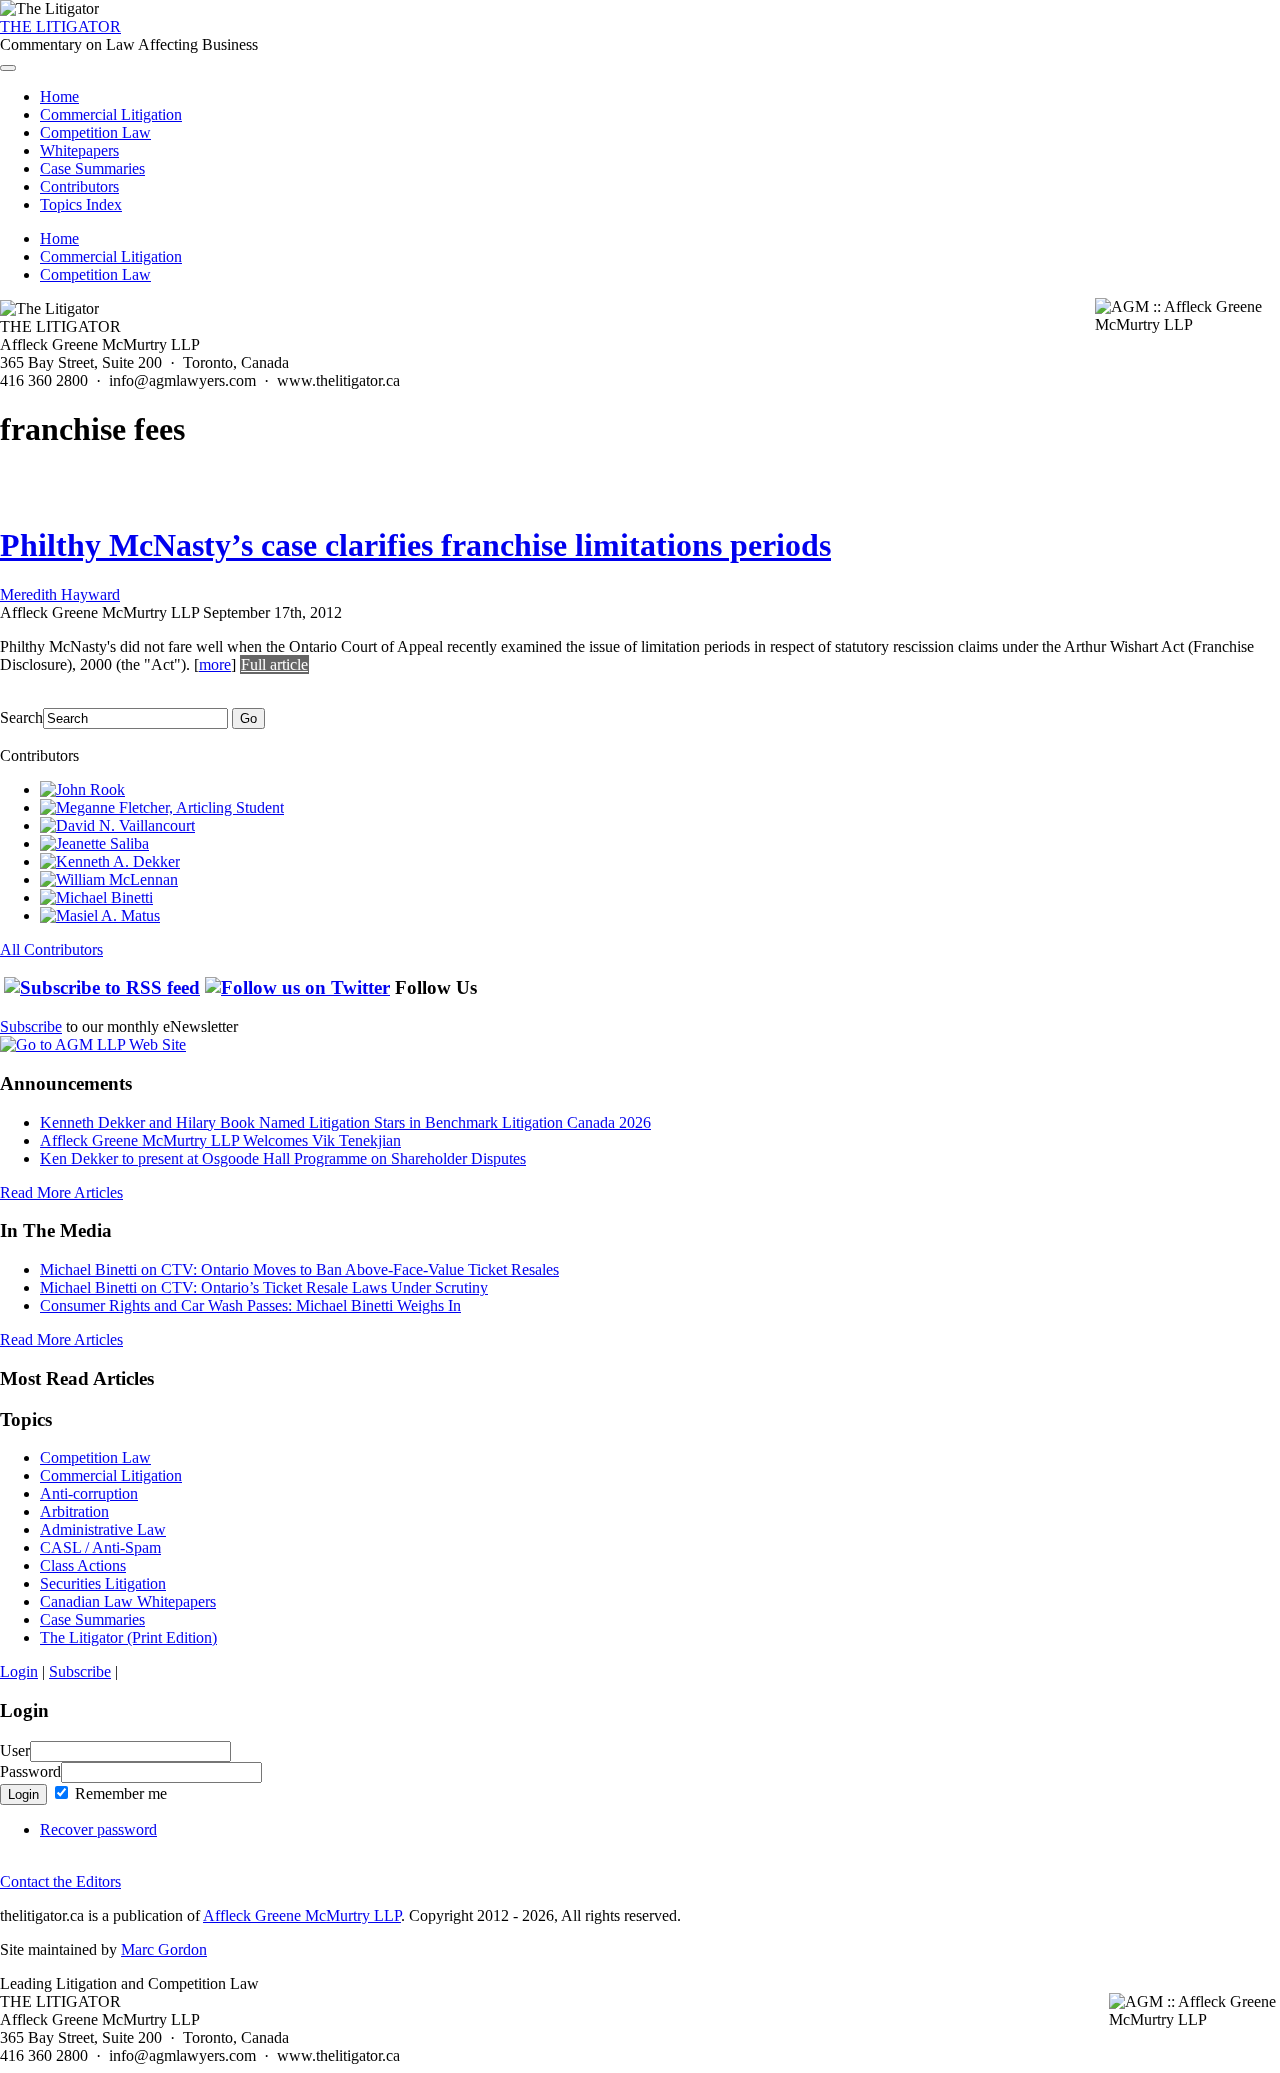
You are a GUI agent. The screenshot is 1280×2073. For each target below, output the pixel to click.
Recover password (98, 1829)
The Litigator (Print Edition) (128, 1637)
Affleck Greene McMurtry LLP (302, 1915)
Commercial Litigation (111, 114)
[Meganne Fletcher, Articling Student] (162, 807)
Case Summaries (92, 168)
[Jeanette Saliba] (94, 843)
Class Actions (83, 1565)
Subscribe (31, 1026)
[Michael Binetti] (96, 897)
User (15, 1750)
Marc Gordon (164, 1949)
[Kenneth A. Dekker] (110, 861)
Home (59, 96)
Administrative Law (103, 1529)
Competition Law (95, 132)
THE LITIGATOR (60, 26)
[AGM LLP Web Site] (93, 1044)
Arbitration (74, 1511)
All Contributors (51, 949)
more (215, 664)
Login (19, 1671)
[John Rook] (82, 789)
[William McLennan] (109, 879)
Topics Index (81, 204)
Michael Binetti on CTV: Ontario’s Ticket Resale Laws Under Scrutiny (264, 1287)
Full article (274, 664)
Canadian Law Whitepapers (128, 1601)
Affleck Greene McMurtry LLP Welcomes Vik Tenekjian (220, 1140)
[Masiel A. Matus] (100, 915)
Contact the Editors (60, 1881)
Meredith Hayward (60, 594)
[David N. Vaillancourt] (117, 825)
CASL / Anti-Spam (100, 1547)
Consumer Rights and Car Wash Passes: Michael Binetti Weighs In (250, 1305)
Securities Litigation (103, 1583)
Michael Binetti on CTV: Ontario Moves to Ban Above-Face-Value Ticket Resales (299, 1269)
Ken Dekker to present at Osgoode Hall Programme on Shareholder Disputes (283, 1158)
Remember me (119, 1793)
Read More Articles (61, 1192)
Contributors (79, 186)
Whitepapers (79, 150)
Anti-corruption (89, 1493)
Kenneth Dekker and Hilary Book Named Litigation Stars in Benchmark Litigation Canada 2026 (345, 1122)
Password (30, 1771)
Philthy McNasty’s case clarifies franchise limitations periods (415, 545)
